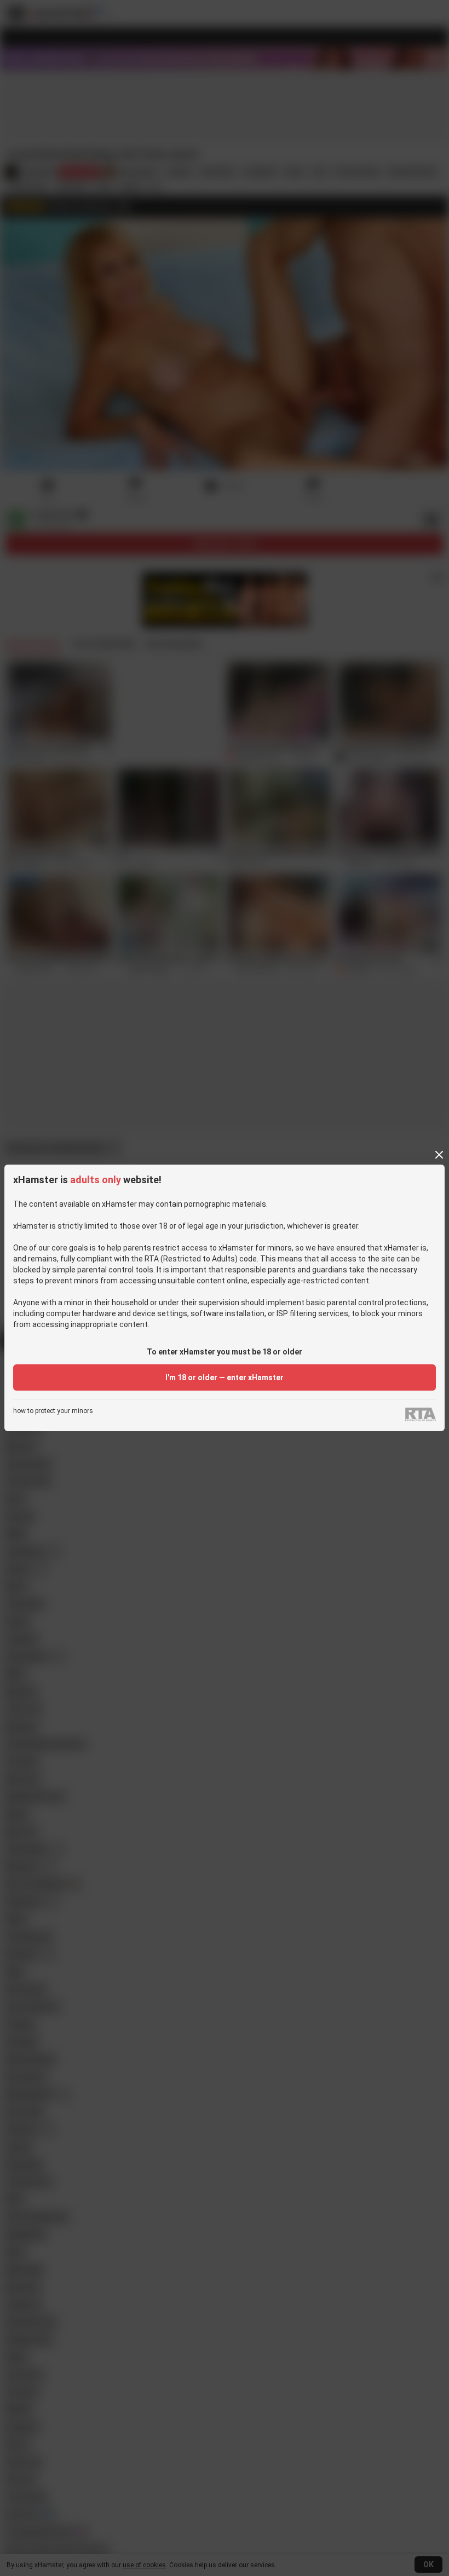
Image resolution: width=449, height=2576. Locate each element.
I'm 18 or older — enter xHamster (225, 1377)
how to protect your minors (53, 1411)
